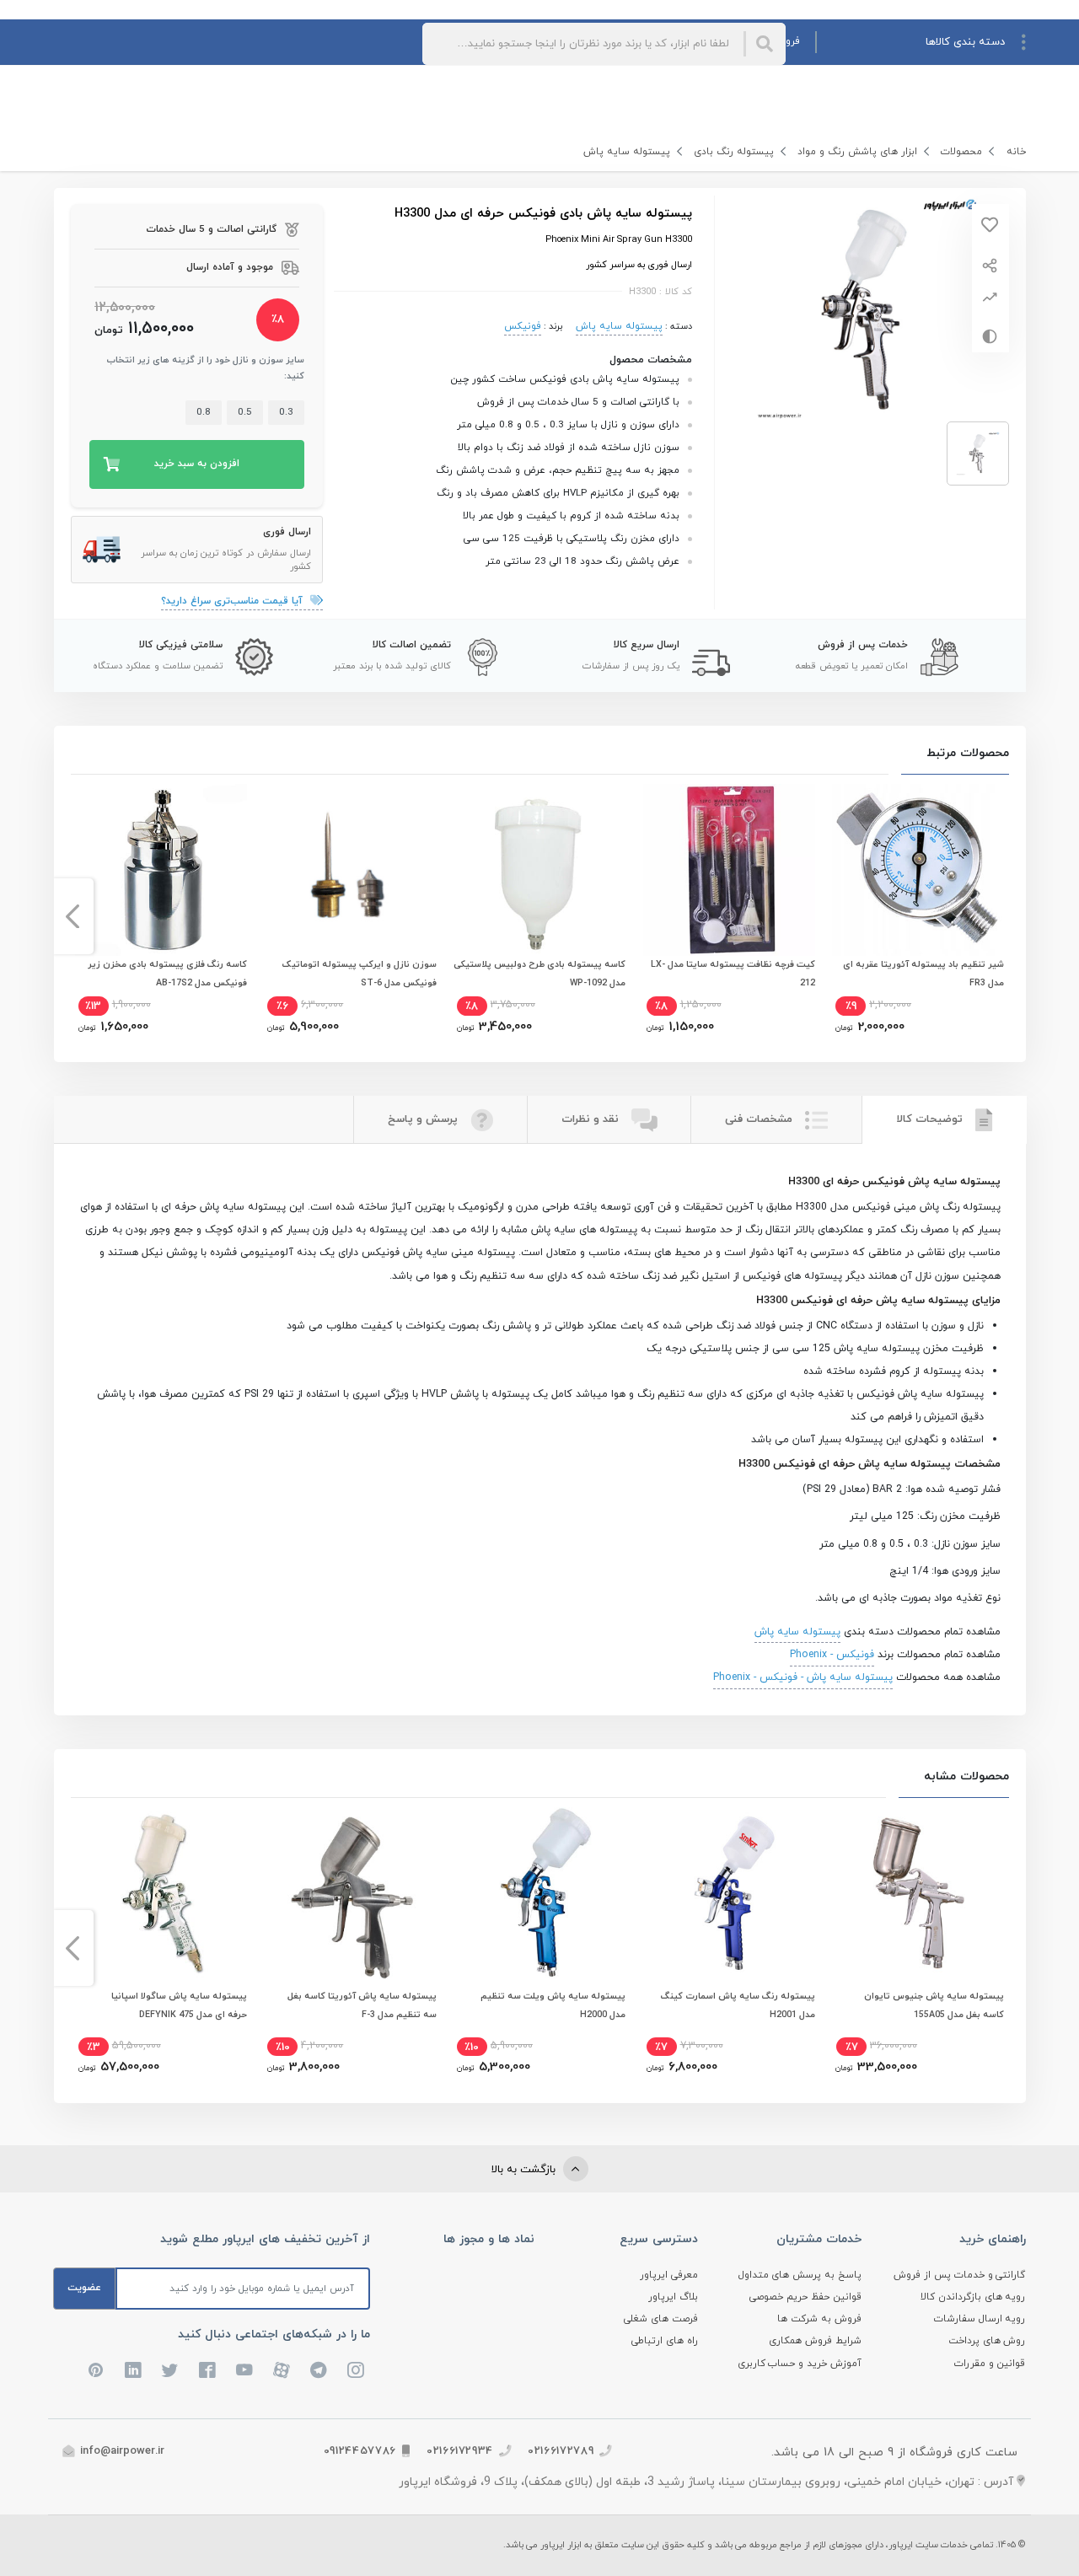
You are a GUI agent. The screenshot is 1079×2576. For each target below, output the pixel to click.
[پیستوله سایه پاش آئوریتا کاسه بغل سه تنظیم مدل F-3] (350, 1893)
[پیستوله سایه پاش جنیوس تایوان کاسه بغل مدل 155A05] (918, 1893)
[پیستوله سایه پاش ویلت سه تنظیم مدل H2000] (539, 1893)
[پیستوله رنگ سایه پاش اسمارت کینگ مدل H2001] (729, 1893)
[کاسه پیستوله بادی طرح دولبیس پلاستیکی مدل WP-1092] (539, 870)
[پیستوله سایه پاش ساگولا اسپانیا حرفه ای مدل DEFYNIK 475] (161, 1893)
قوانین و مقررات (990, 2364)
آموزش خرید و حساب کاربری (800, 2364)
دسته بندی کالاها (965, 42)
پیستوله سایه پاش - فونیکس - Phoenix (803, 1677)
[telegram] (319, 2370)
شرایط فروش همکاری (815, 2341)
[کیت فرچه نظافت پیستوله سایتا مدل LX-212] (729, 870)
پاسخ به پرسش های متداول (800, 2275)
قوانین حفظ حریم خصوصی (805, 2297)
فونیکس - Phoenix (832, 1655)
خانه (1016, 152)
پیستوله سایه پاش (627, 152)
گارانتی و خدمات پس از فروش (960, 2275)
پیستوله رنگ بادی (734, 152)
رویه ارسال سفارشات (980, 2319)
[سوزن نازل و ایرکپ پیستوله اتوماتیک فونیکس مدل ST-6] (350, 870)
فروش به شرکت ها (819, 2319)
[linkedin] (133, 2370)
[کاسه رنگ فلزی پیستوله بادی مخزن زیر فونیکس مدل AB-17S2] (161, 870)
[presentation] (1007, 916)
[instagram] (356, 2370)
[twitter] (170, 2370)
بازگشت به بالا (525, 2170)
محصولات (961, 152)
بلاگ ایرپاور (673, 2297)
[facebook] (207, 2370)
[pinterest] (96, 2370)
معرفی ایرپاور (669, 2275)
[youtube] (244, 2370)
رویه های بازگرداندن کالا (973, 2297)
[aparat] (282, 2370)
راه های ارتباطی (665, 2341)
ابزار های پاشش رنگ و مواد (857, 152)
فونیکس (523, 326)
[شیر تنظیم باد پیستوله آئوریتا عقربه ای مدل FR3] (918, 870)
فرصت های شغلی (661, 2319)
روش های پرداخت (987, 2341)
